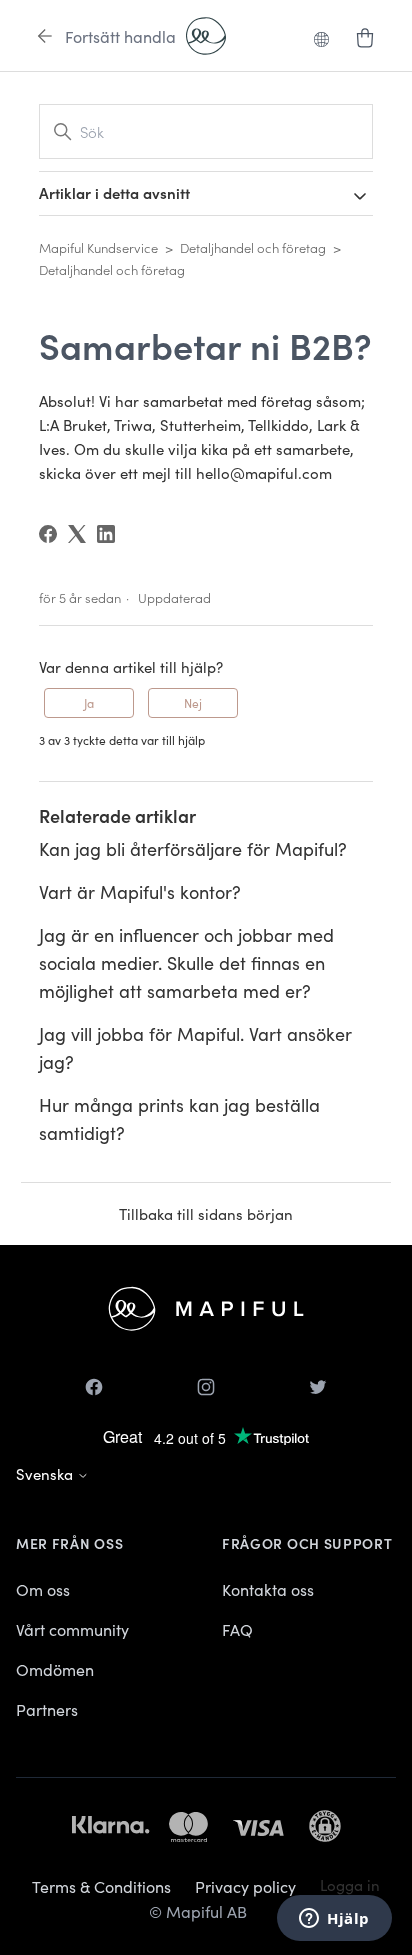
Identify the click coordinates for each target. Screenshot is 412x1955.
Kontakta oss (268, 1589)
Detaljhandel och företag (253, 247)
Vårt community (72, 1629)
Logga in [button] (350, 1884)
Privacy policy (245, 1886)
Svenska (46, 1473)
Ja (89, 702)
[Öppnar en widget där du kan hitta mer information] (334, 1920)
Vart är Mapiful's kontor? (140, 891)
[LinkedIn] (106, 534)
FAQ (237, 1629)
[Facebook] (48, 534)
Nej (193, 702)
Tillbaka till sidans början (206, 1213)
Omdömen (55, 1669)
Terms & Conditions (101, 1886)
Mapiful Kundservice (98, 247)
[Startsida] (206, 36)
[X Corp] (77, 534)
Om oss (43, 1589)
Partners (47, 1709)
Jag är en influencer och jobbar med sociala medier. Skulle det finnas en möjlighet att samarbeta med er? (186, 962)
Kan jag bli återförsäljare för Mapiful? (193, 848)
